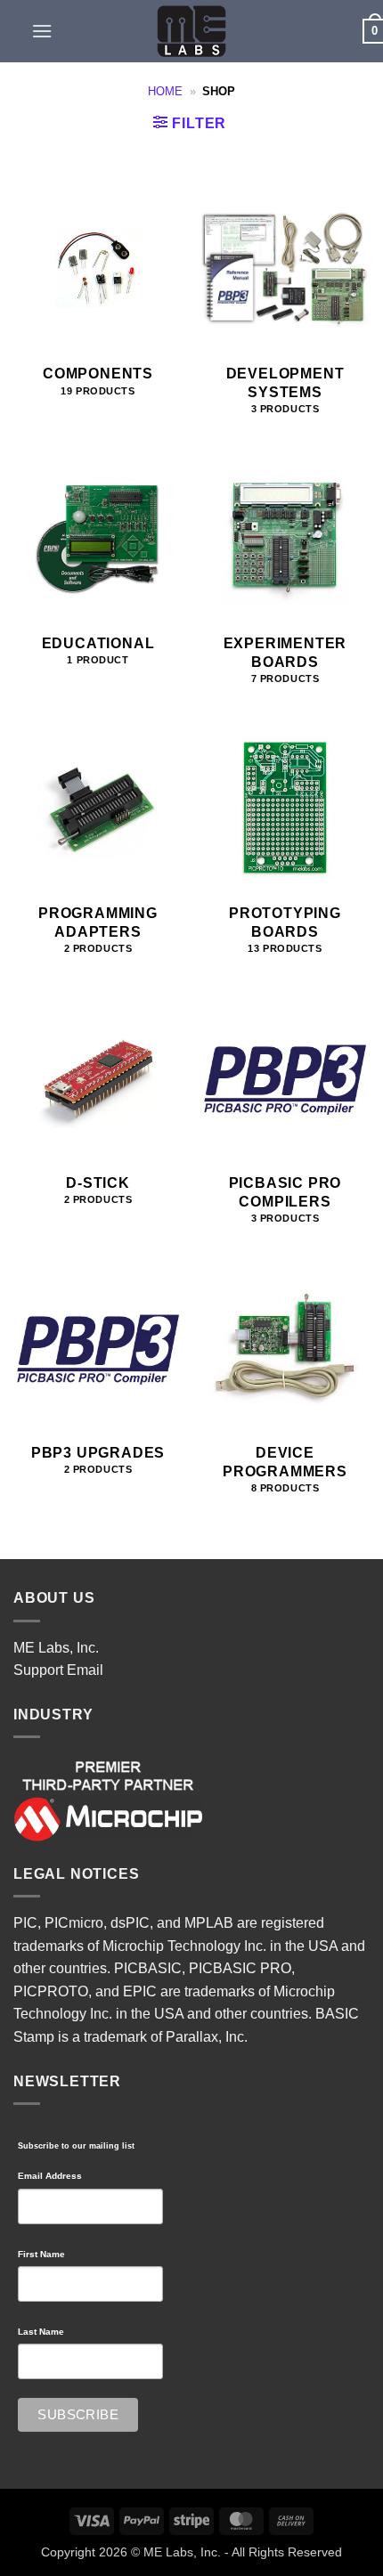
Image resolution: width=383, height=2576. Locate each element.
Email (85, 1670)
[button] (42, 31)
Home (165, 91)
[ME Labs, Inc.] (191, 31)
